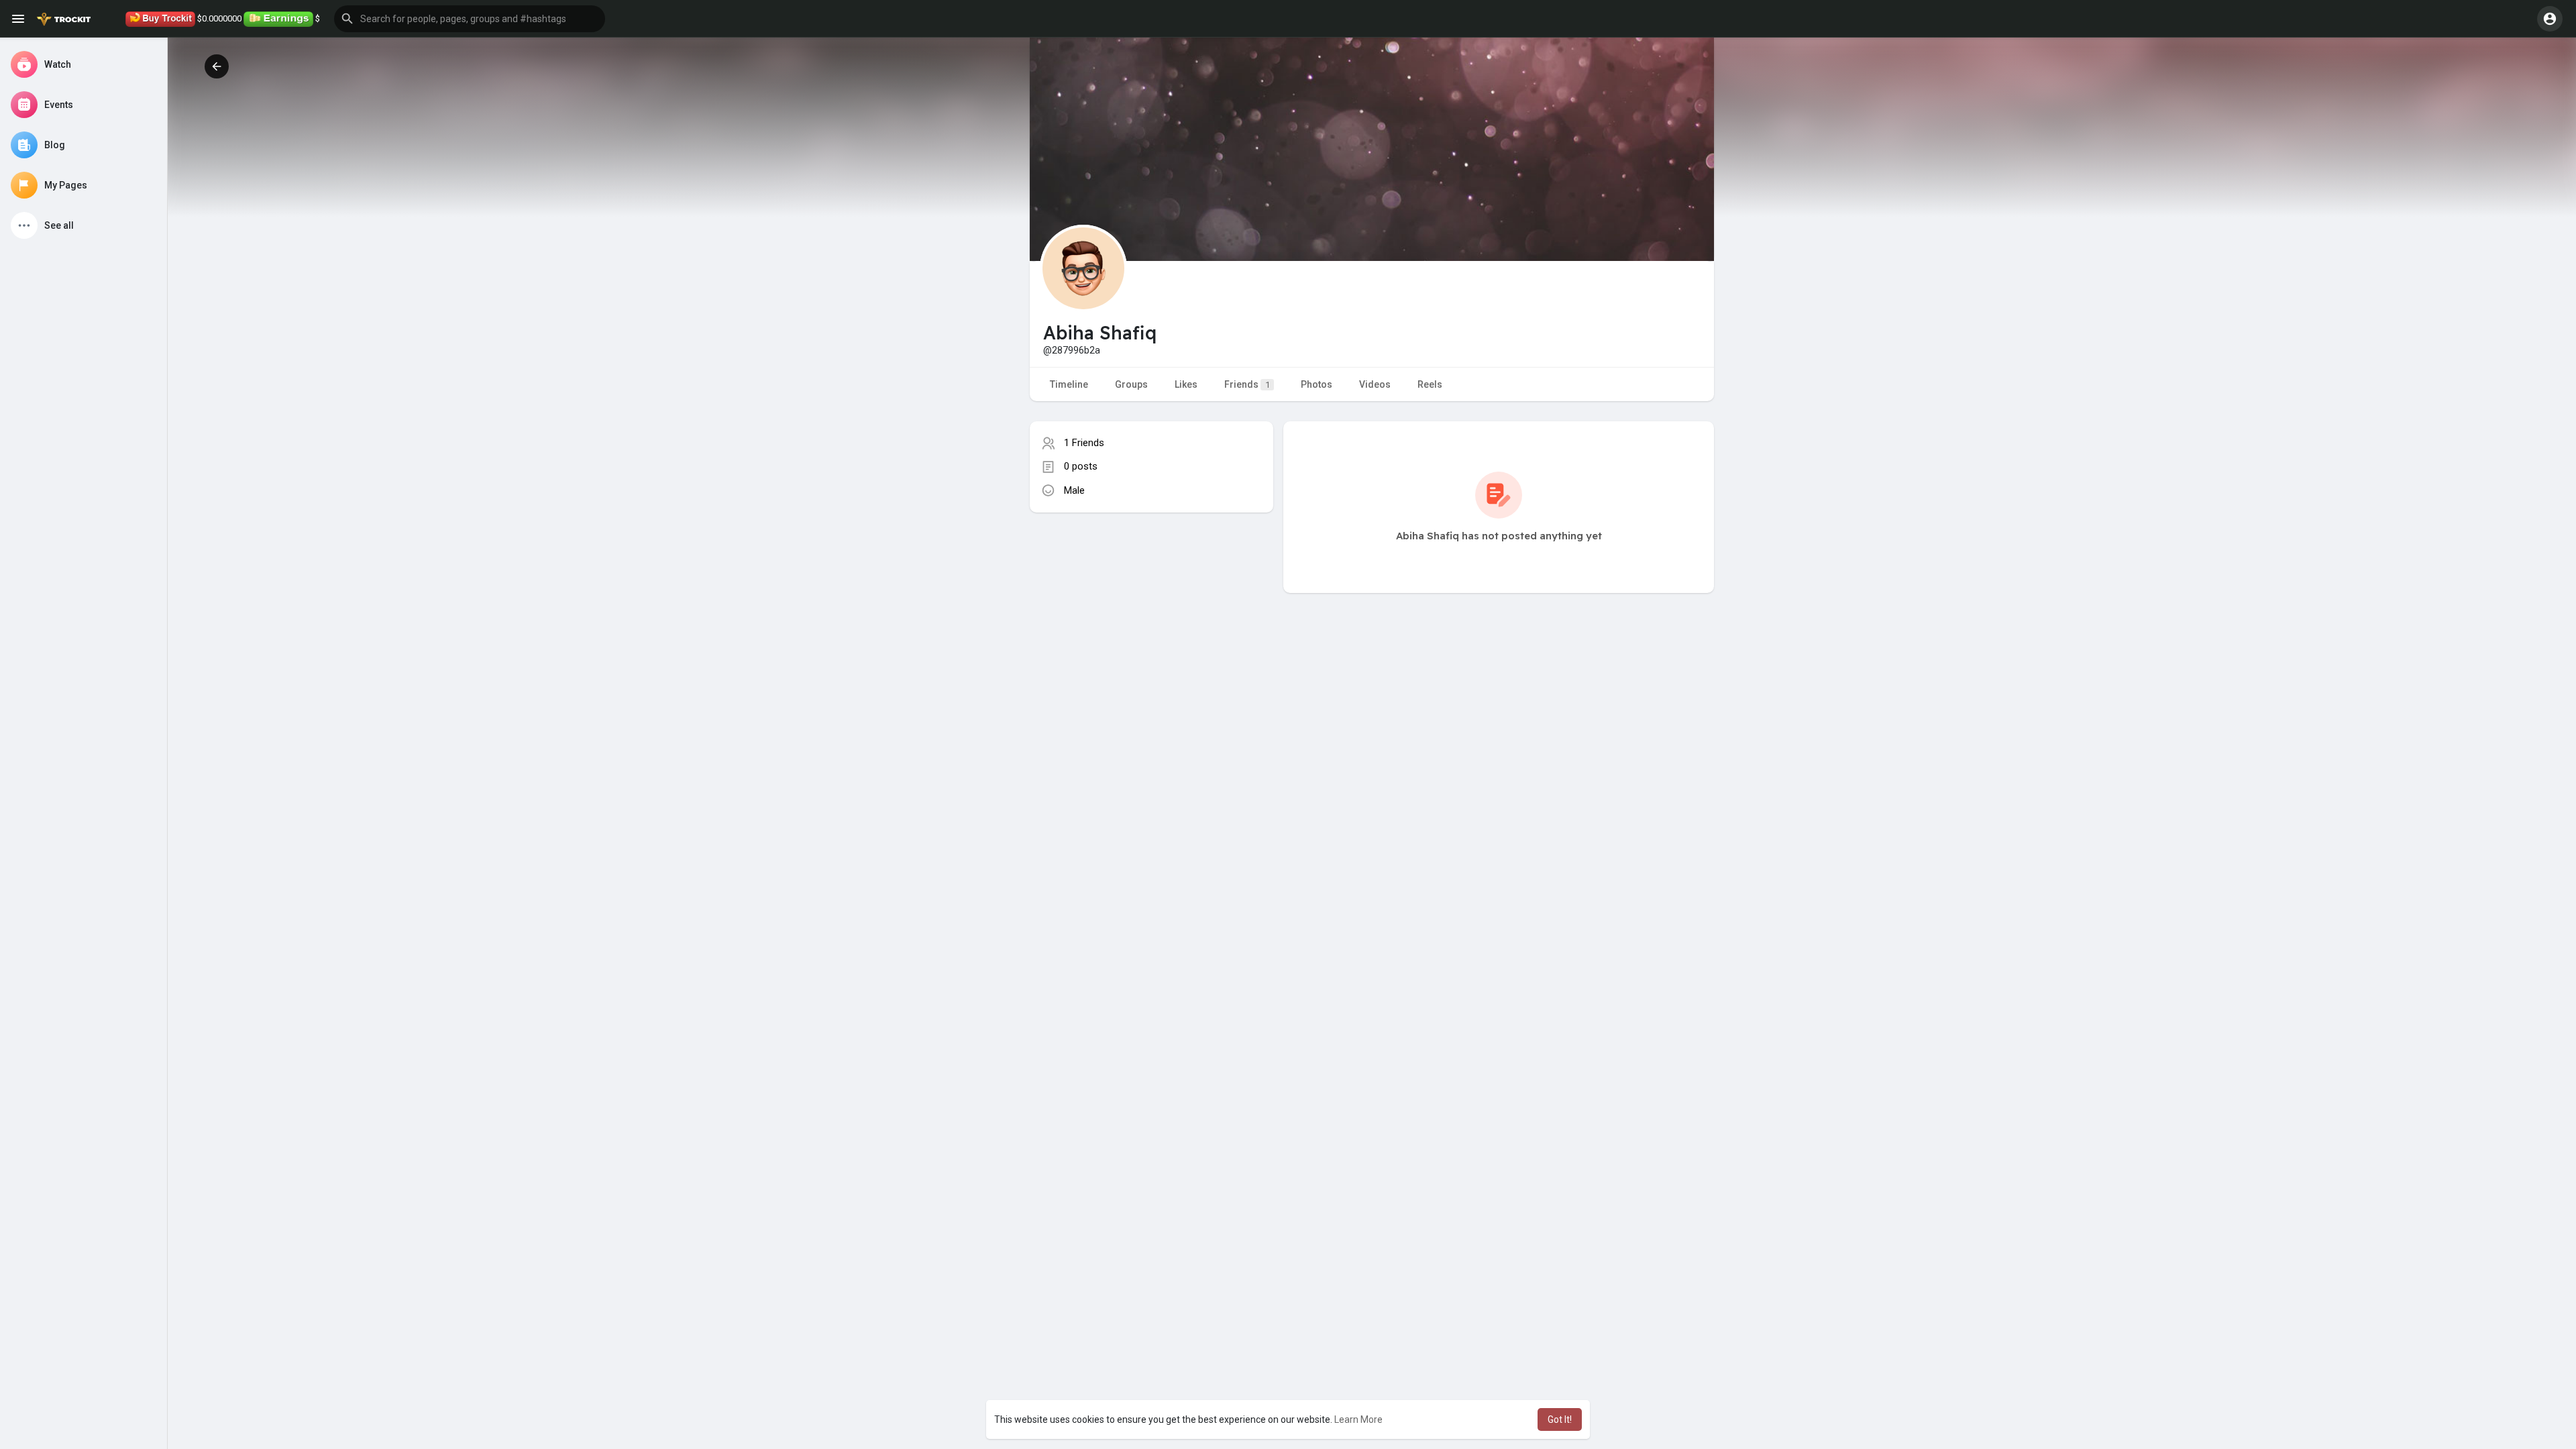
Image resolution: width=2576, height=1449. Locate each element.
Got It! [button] (1560, 1419)
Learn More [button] (1358, 1419)
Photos (1317, 384)
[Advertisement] (1151, 634)
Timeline (1069, 384)
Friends (1247, 384)
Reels (1430, 384)
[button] (470, 19)
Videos (1375, 384)
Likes (1186, 384)
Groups (1131, 384)
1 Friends (1084, 443)
